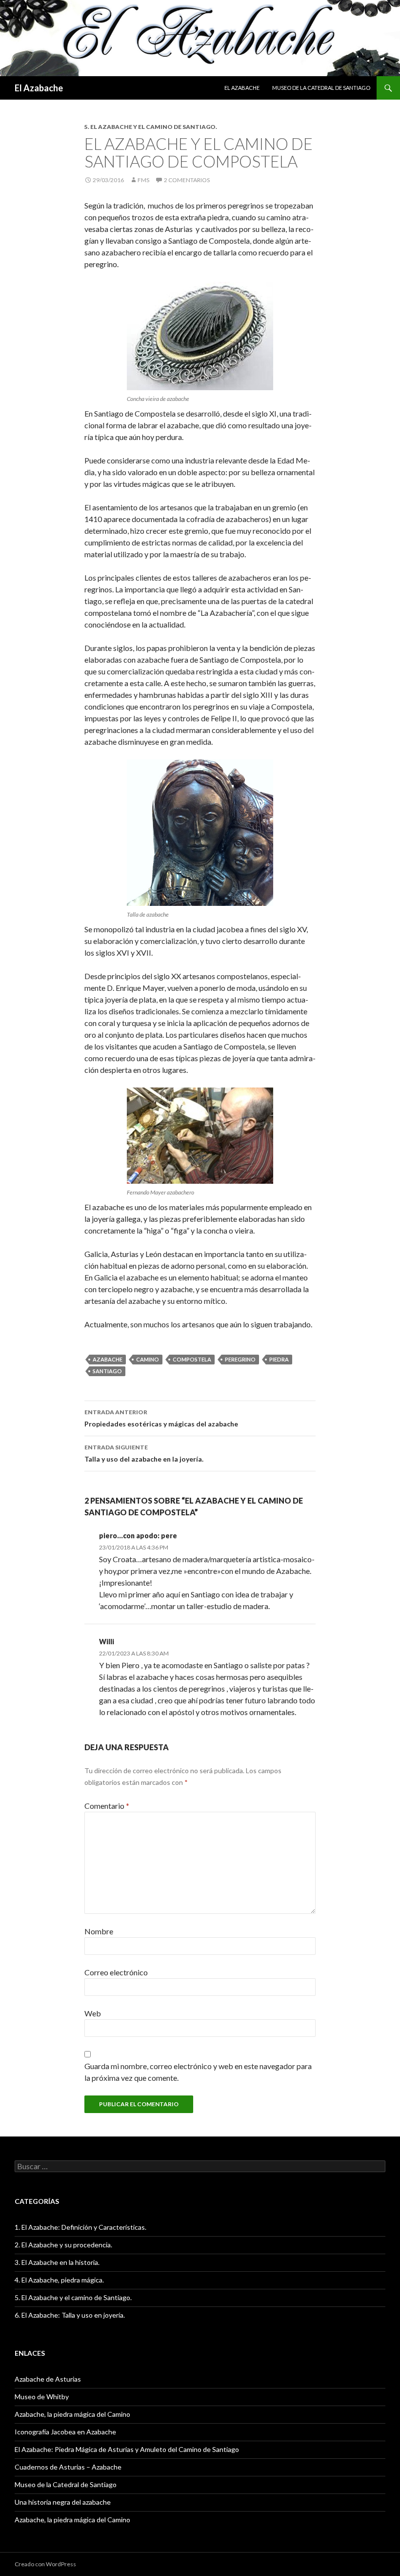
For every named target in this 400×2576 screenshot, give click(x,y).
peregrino (240, 1359)
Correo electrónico (116, 1972)
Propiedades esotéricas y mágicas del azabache (161, 1418)
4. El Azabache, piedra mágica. (59, 2280)
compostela (192, 1359)
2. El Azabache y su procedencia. (63, 2245)
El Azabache (39, 88)
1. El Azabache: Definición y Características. (80, 2227)
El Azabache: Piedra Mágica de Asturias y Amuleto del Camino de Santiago (127, 2449)
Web (93, 2013)
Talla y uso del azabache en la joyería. (144, 1453)
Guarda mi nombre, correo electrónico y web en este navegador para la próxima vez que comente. (198, 2072)
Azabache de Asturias (48, 2379)
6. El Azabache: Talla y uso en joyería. (70, 2315)
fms (143, 180)
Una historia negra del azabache (63, 2502)
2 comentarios (187, 180)
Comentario (107, 1806)
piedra (279, 1359)
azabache (108, 1359)
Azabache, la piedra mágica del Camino (72, 2414)
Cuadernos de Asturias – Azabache (68, 2467)
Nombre (99, 1931)
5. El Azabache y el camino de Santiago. (151, 127)
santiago (107, 1371)
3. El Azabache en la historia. (57, 2262)
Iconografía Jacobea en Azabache (65, 2432)
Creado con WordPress (45, 2564)
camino (148, 1359)
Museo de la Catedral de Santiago (321, 88)
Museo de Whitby (42, 2397)
